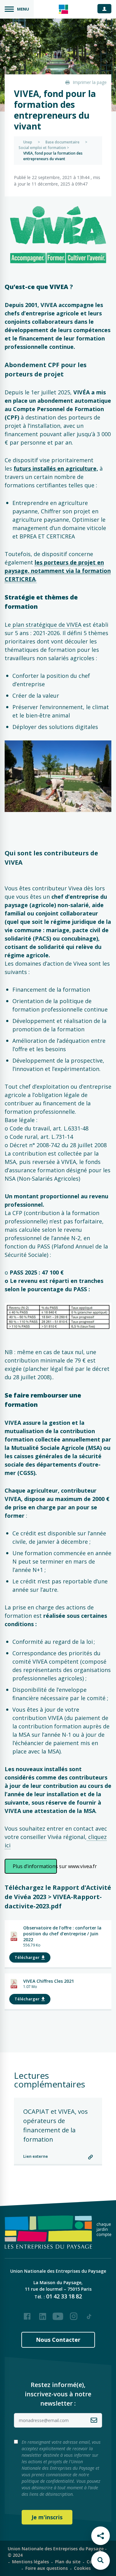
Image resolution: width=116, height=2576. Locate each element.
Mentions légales (30, 2562)
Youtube (58, 2314)
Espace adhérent (107, 8)
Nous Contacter (58, 2340)
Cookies (82, 2568)
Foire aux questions (47, 2568)
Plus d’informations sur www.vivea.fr (35, 1866)
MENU (23, 9)
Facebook (27, 2314)
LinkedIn (43, 2314)
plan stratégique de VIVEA (46, 625)
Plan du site (68, 2562)
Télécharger (27, 1957)
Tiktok (89, 2314)
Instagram (74, 2314)
